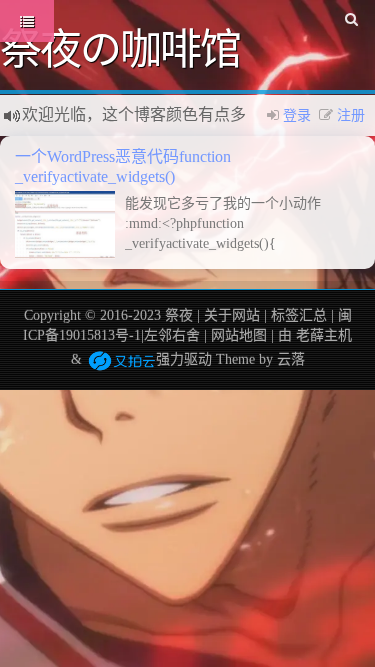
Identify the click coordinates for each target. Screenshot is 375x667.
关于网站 (232, 315)
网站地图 (239, 335)
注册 (351, 115)
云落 (291, 359)
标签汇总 (299, 315)
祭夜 (179, 315)
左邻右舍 (172, 335)
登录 (297, 115)
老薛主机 (324, 335)
